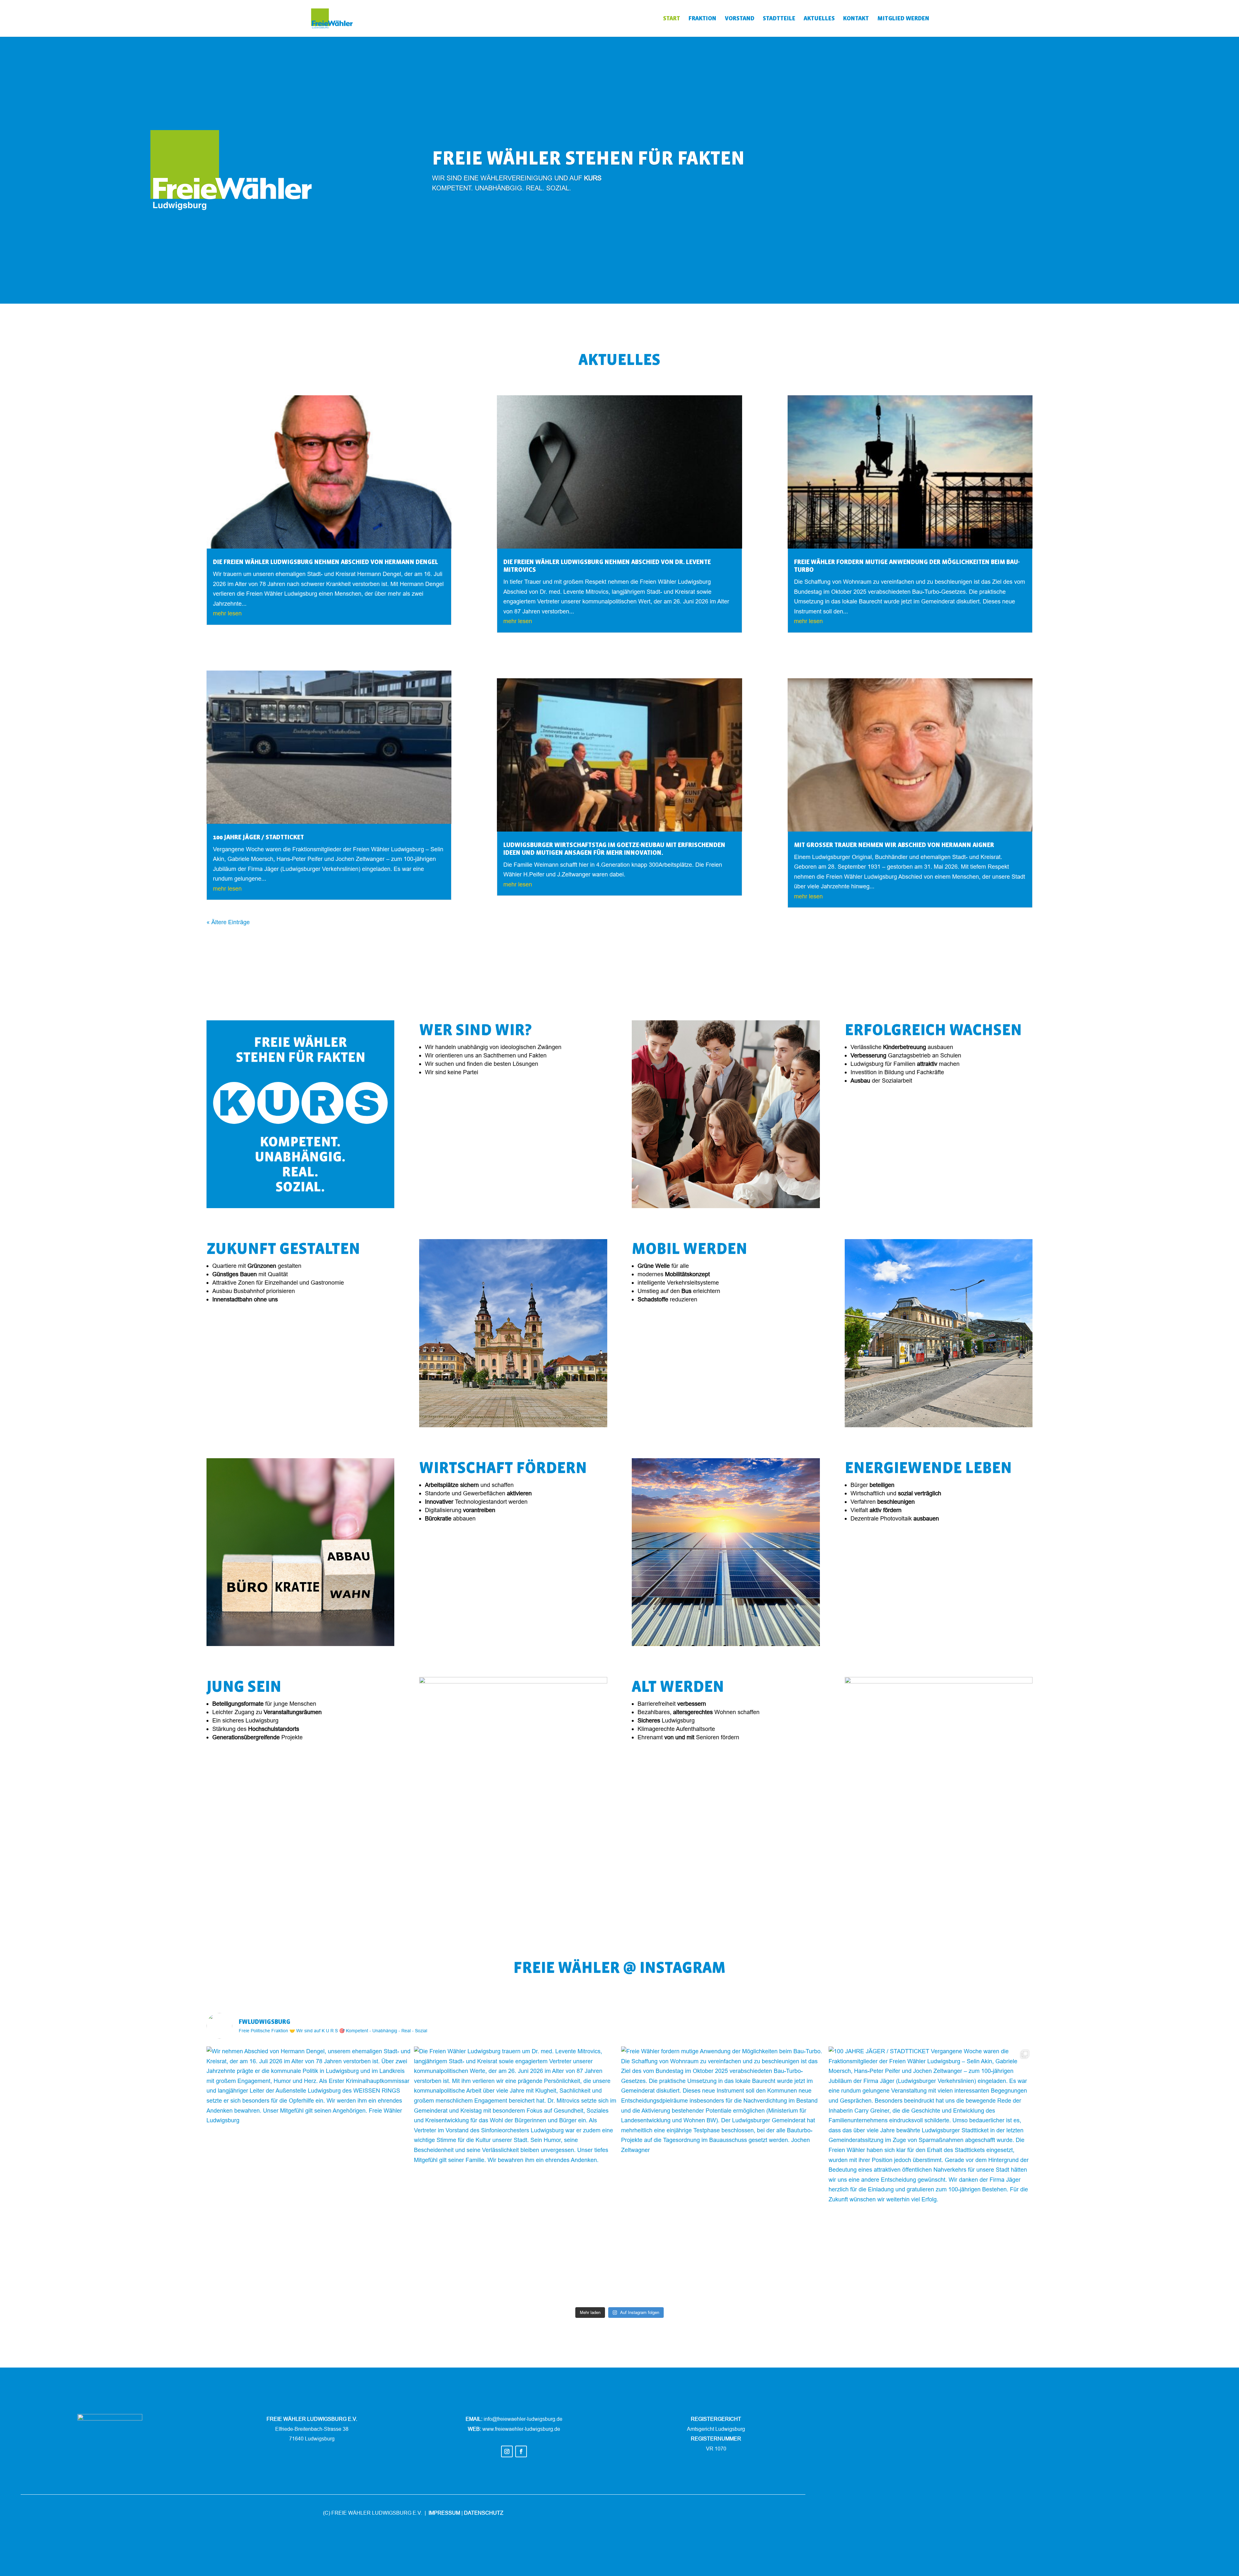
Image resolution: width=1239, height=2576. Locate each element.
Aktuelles (819, 19)
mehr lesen (227, 613)
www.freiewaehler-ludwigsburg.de (521, 2429)
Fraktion (702, 19)
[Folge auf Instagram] (507, 2451)
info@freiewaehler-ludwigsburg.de (523, 2419)
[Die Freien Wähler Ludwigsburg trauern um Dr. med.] (516, 2174)
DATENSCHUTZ (484, 2513)
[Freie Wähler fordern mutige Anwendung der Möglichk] (723, 2174)
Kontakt (856, 19)
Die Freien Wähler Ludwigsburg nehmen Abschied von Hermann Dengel (326, 562)
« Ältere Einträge (228, 922)
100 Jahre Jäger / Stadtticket (258, 837)
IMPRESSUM (444, 2513)
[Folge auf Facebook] (521, 2451)
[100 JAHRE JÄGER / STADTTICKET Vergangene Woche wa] (931, 2174)
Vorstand (740, 19)
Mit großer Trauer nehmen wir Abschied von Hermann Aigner (894, 845)
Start (672, 19)
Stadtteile (779, 19)
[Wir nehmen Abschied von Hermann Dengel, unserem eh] (309, 2174)
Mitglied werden (903, 19)
